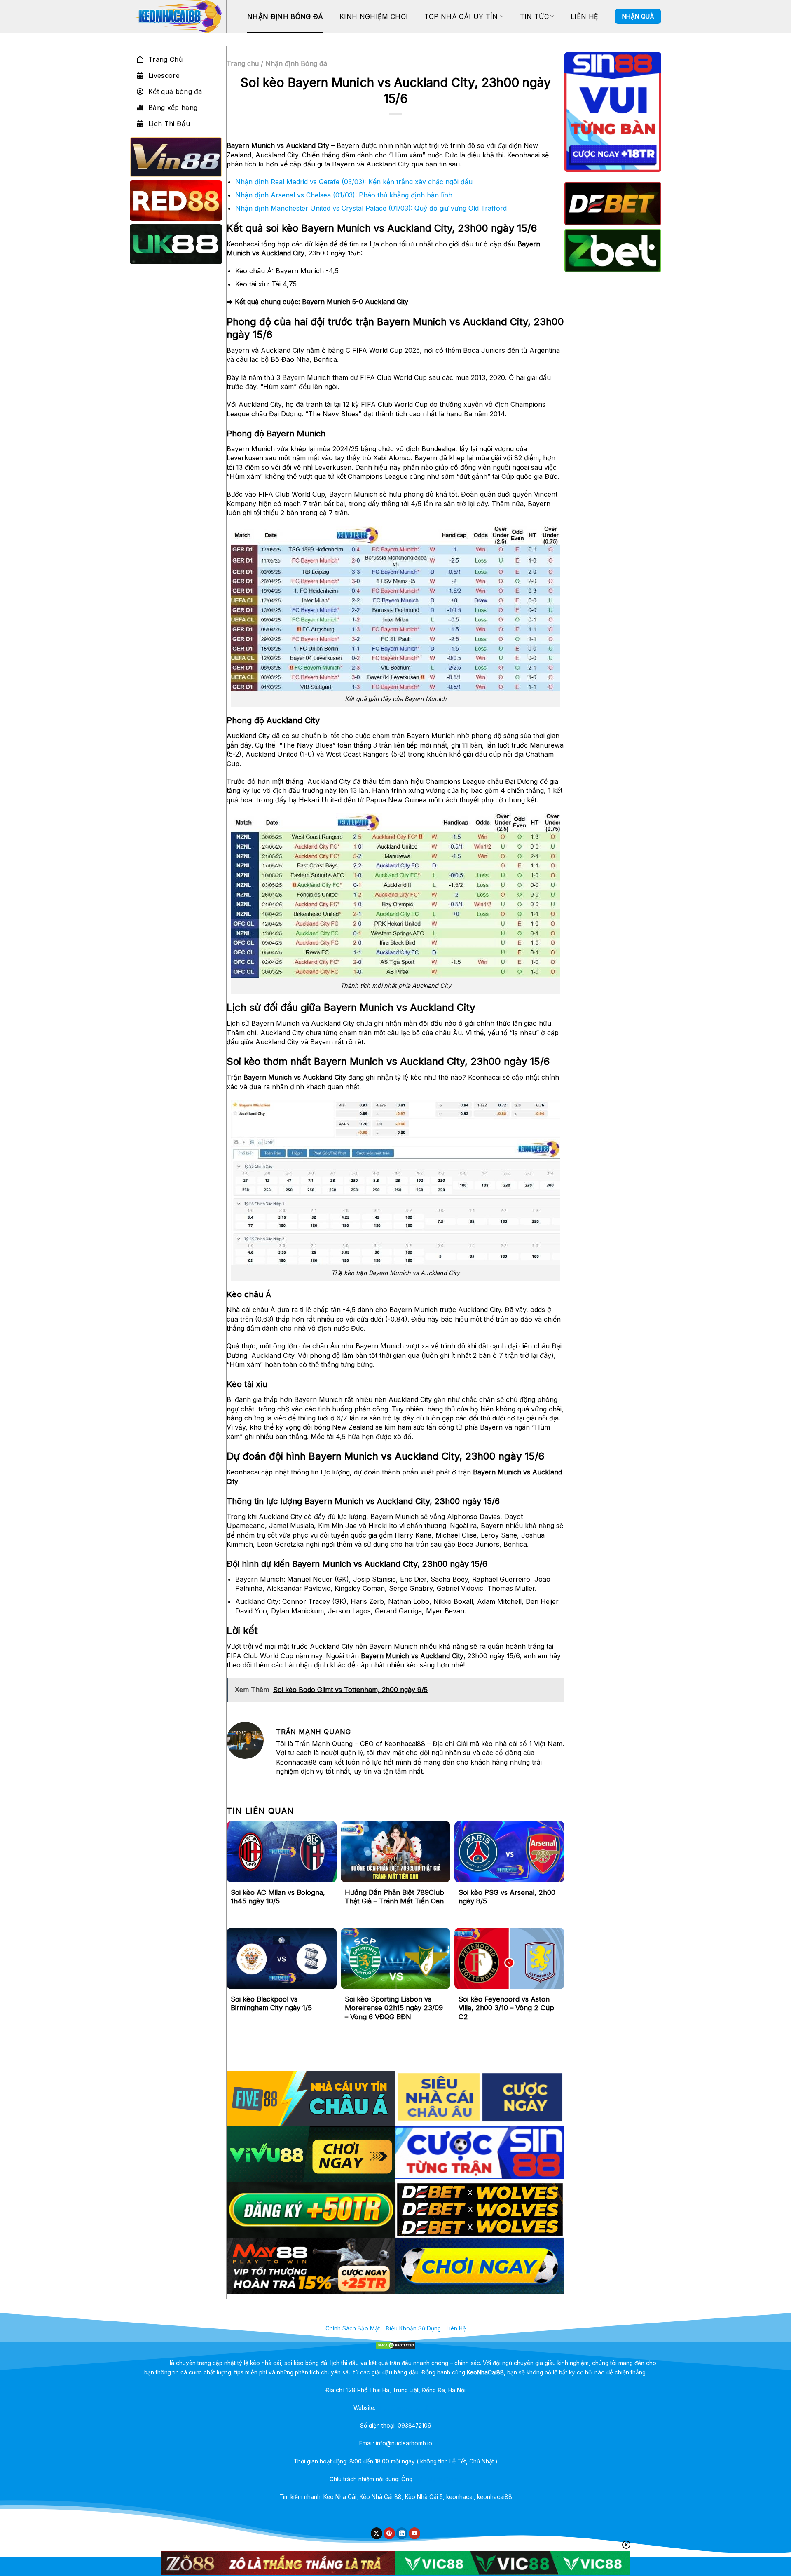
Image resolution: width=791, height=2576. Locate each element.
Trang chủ (243, 63)
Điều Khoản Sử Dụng (413, 2328)
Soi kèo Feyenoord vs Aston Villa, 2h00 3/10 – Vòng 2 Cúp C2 (506, 2008)
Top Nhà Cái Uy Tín (461, 16)
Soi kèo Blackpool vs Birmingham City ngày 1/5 (271, 2004)
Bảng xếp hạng (173, 108)
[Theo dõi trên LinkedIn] (402, 2533)
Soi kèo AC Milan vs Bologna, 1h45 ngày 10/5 (278, 1897)
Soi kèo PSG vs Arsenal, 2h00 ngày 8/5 (507, 1897)
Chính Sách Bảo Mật (353, 2328)
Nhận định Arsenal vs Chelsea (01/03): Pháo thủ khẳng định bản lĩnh (344, 195)
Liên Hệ (584, 16)
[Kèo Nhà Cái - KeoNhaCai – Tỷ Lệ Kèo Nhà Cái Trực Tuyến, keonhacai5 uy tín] (178, 16)
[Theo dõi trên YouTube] (414, 2533)
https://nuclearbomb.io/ (407, 2408)
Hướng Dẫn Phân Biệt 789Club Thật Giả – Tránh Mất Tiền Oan (394, 1897)
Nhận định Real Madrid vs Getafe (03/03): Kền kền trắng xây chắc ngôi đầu (354, 182)
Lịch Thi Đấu (169, 124)
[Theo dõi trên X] (377, 2533)
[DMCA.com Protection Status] (396, 2345)
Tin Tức (534, 16)
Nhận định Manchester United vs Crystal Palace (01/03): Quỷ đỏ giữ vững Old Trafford (371, 208)
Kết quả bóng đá (175, 91)
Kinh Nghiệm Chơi (374, 16)
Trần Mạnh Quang (438, 2479)
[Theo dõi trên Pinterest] (389, 2533)
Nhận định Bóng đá (285, 16)
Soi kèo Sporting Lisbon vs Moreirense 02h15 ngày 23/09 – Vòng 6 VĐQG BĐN (394, 2008)
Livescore (164, 75)
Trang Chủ (165, 59)
